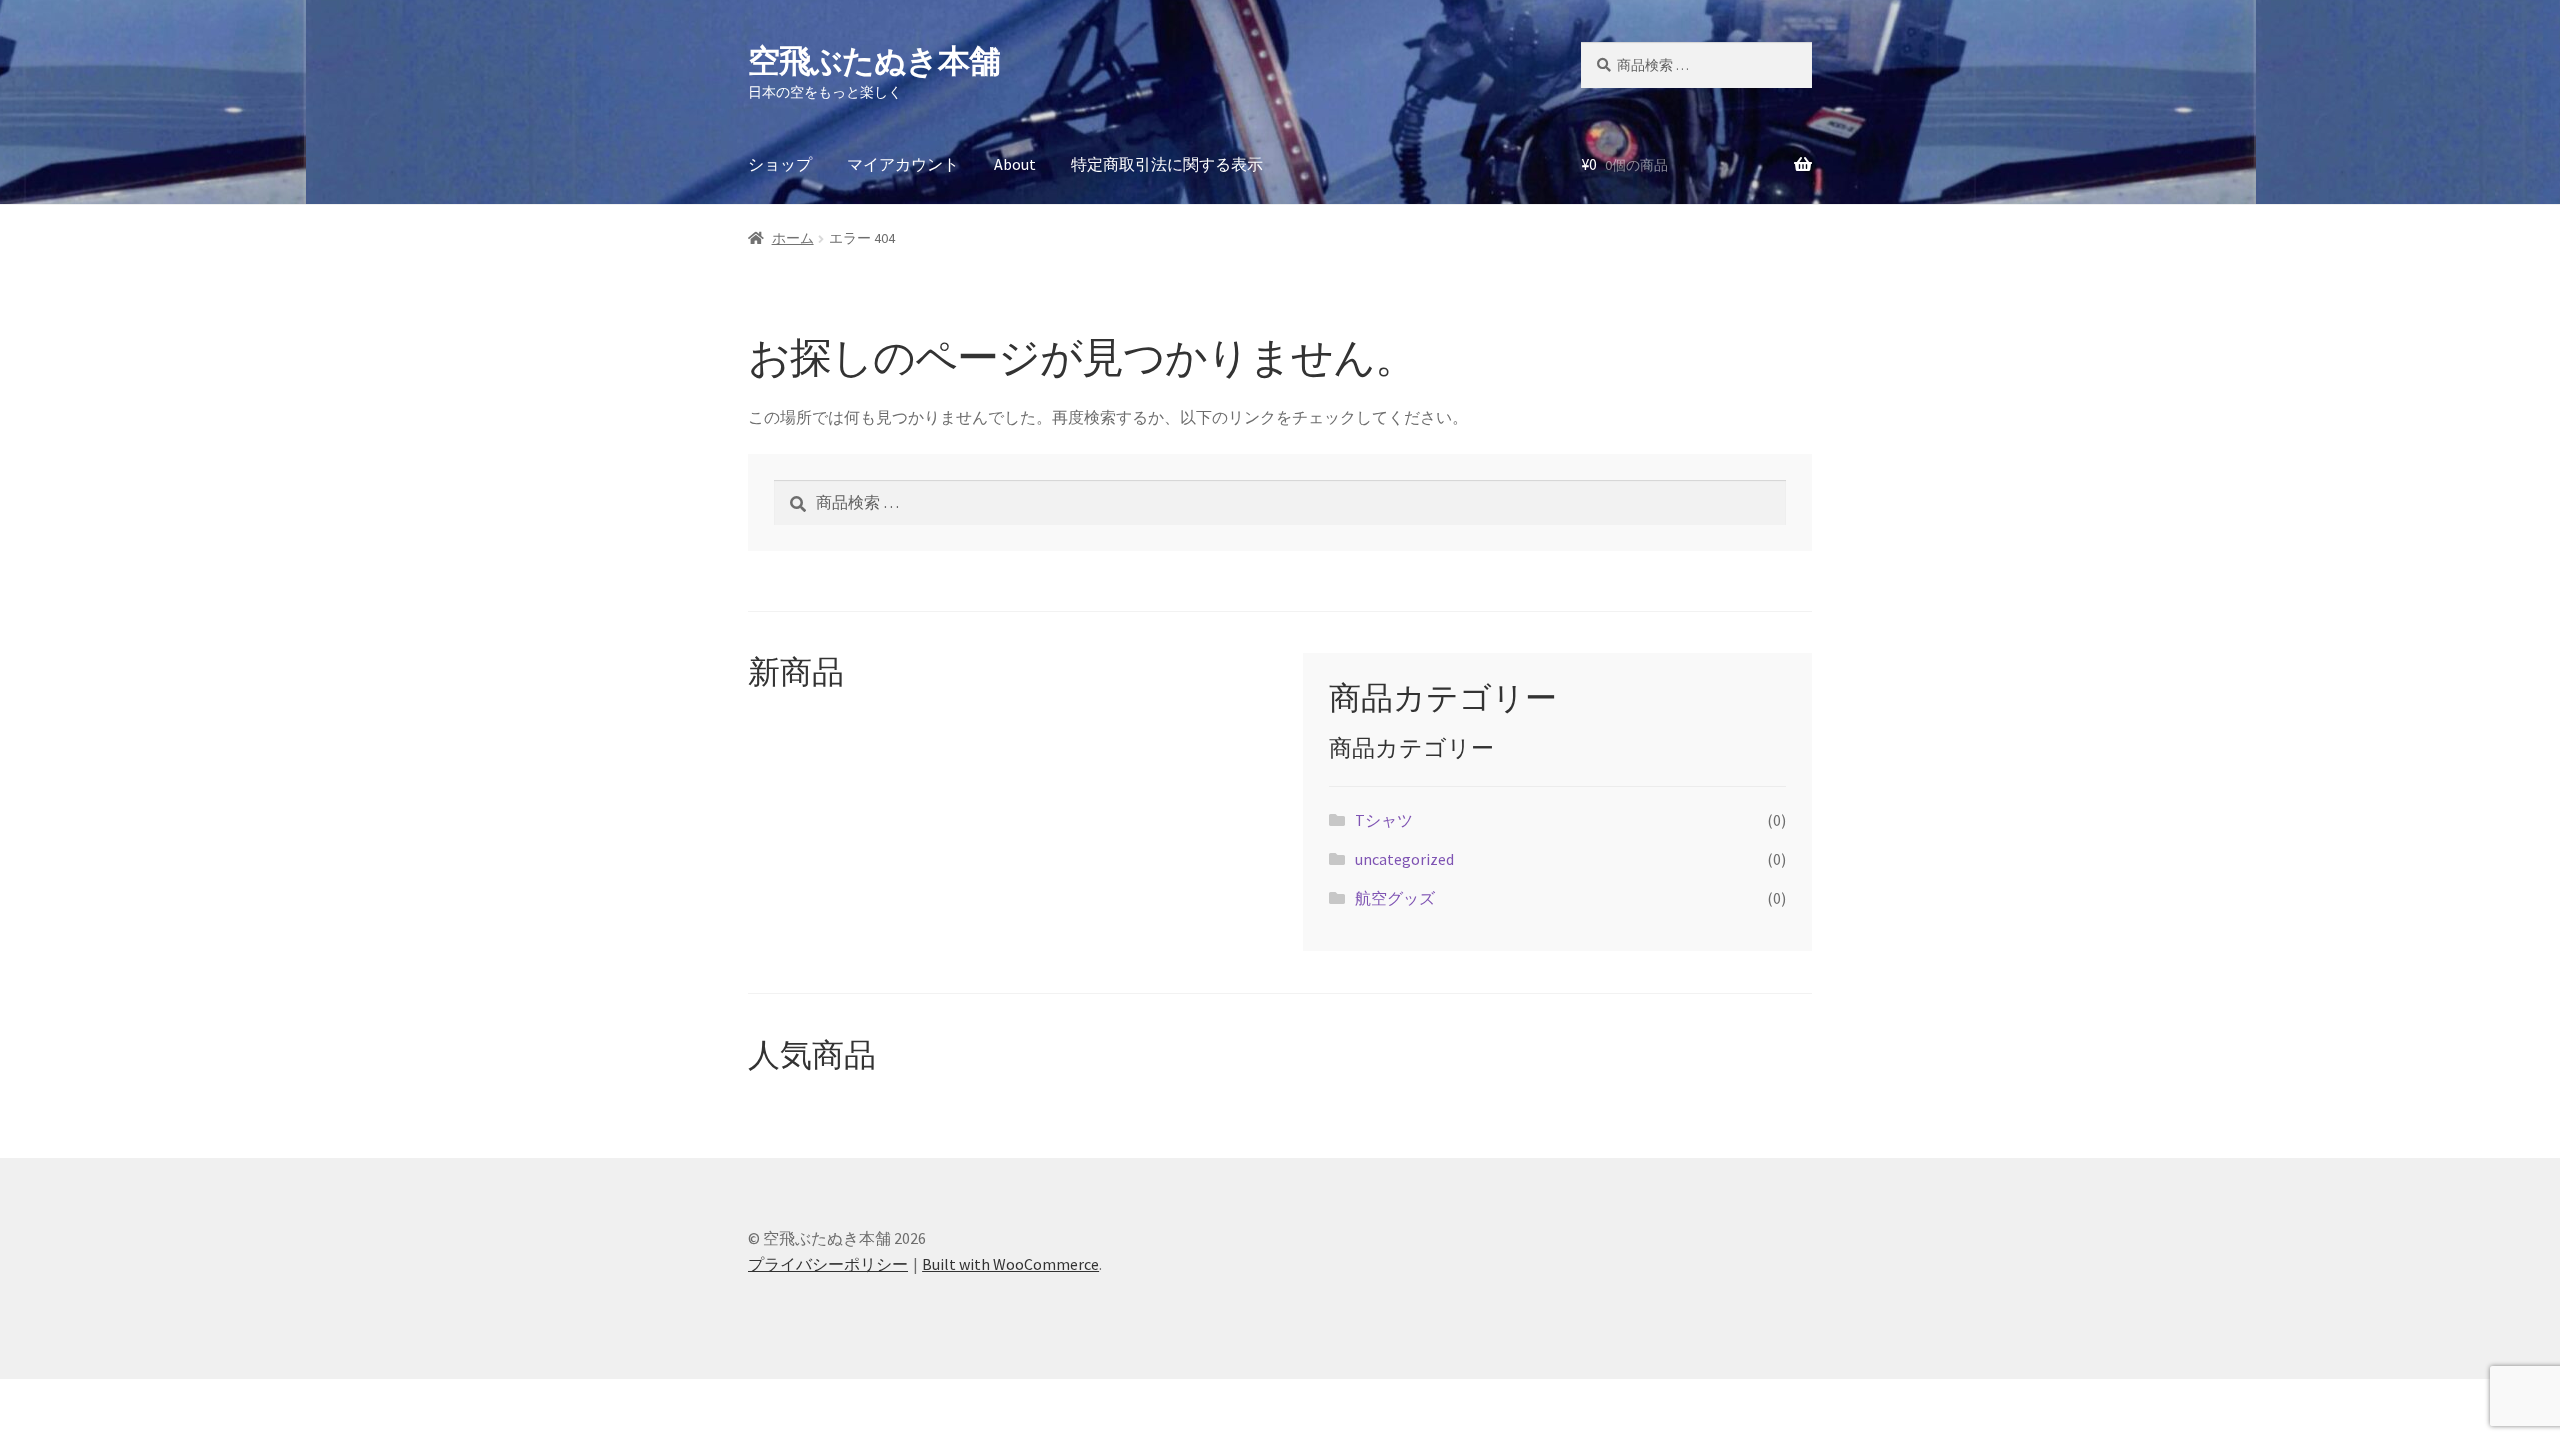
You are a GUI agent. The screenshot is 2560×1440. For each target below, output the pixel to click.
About (1015, 164)
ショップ (780, 164)
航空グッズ (1395, 898)
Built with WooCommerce (1010, 1264)
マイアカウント (903, 164)
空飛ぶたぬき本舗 (874, 61)
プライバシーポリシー (828, 1264)
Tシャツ (1384, 820)
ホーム (793, 238)
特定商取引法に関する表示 (1167, 164)
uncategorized (1404, 859)
